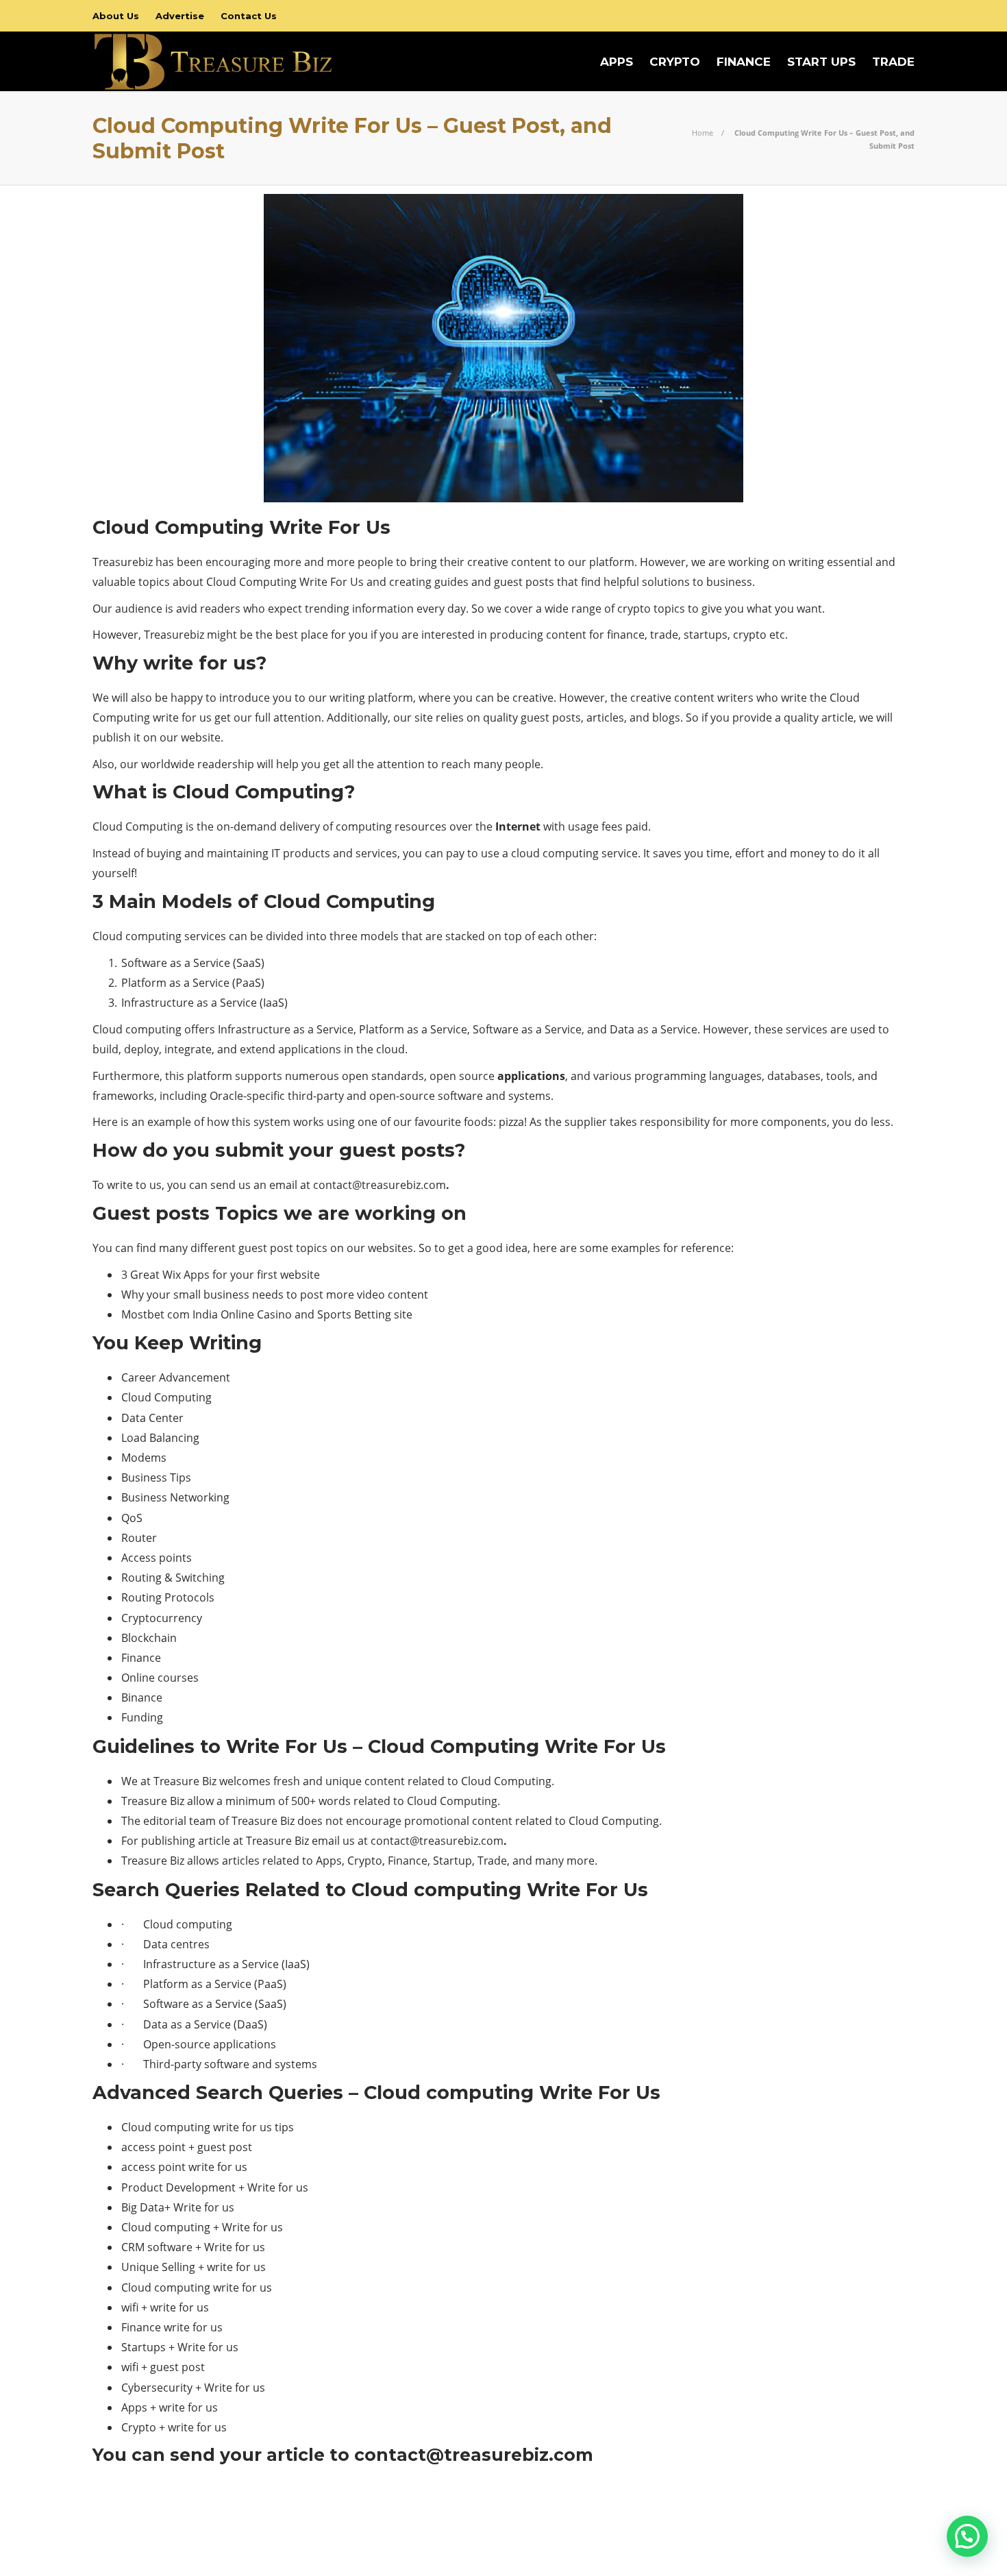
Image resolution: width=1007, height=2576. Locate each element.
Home (703, 133)
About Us (116, 16)
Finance (744, 62)
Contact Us (249, 16)
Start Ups (821, 62)
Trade (893, 62)
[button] (967, 2536)
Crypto (675, 62)
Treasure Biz (890, 2521)
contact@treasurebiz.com (380, 1185)
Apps (617, 62)
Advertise (180, 16)
